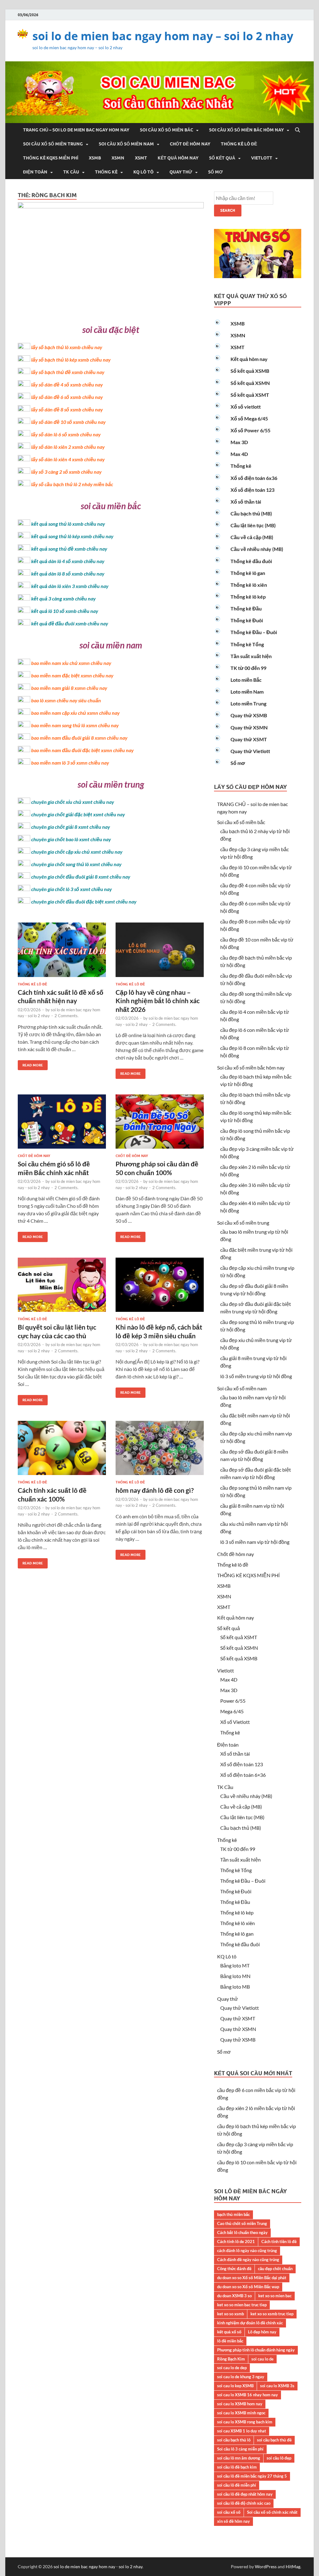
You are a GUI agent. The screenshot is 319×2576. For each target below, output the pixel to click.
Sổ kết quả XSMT (250, 395)
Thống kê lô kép (248, 597)
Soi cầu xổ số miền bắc (167, 130)
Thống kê (106, 172)
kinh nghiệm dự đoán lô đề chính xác (250, 2323)
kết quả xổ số (229, 2332)
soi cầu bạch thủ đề (274, 2440)
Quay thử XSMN (249, 727)
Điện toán (35, 172)
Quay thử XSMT (249, 739)
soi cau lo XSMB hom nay (240, 2404)
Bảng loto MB (235, 1987)
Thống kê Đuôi (247, 620)
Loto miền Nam (247, 692)
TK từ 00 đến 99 (248, 668)
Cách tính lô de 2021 (236, 2242)
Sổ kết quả (222, 158)
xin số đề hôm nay (233, 2521)
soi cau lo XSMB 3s (277, 2386)
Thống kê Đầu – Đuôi (254, 632)
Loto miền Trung (248, 703)
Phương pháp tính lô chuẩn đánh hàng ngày (256, 2350)
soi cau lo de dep (232, 2368)
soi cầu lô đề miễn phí (237, 2485)
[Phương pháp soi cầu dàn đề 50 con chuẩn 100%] (160, 1124)
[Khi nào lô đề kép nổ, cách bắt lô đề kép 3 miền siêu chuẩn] (160, 1287)
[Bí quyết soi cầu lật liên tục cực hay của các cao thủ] (62, 1287)
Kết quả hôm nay (178, 158)
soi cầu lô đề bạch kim (237, 2467)
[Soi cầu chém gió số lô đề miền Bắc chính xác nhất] (62, 1124)
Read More (30, 1064)
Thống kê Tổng (247, 644)
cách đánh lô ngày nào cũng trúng (247, 2251)
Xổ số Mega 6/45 (249, 418)
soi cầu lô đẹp (279, 2458)
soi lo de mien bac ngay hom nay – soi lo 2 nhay (163, 36)
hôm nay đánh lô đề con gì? (155, 1490)
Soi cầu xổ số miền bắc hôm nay (246, 130)
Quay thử (181, 172)
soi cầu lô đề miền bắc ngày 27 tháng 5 (252, 2476)
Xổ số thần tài (246, 502)
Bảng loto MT (235, 1965)
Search (228, 210)
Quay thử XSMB (249, 715)
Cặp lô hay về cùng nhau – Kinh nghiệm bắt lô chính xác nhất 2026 (158, 1001)
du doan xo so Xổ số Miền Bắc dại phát (252, 2278)
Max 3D (239, 442)
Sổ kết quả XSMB (250, 371)
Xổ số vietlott (246, 407)
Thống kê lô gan (248, 573)
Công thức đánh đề (234, 2269)
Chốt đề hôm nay (190, 144)
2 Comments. (67, 1016)
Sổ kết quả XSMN (250, 383)
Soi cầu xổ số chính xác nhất (272, 2512)
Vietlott (262, 158)
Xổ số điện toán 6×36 (243, 1775)
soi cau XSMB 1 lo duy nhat (242, 2431)
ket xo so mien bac (275, 2296)
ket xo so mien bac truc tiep (242, 2305)
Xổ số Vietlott (235, 1722)
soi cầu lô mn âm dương (239, 2458)
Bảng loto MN (235, 1976)
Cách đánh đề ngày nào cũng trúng (248, 2260)
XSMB (95, 158)
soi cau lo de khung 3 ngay (241, 2377)
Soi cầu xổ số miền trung (53, 144)
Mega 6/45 (232, 1711)
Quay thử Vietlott (250, 751)
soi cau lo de (262, 2359)
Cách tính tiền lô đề (279, 2242)
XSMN (118, 158)
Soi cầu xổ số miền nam (126, 144)
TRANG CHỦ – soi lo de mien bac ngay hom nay (76, 130)
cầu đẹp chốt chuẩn (275, 2269)
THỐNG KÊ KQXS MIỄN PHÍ (51, 158)
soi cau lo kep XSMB (235, 2386)
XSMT (141, 158)
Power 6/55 (233, 1701)
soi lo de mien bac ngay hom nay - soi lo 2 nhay (98, 2567)
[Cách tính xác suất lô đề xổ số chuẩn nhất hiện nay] (62, 952)
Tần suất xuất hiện (251, 656)
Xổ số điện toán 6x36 (254, 478)
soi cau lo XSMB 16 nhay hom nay (248, 2395)
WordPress (266, 2567)
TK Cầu (71, 172)
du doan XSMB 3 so (234, 2296)
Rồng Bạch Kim (231, 2359)
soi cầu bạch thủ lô (234, 2440)
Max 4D (239, 454)
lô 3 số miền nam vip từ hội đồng (255, 1542)
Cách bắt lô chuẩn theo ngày (242, 2232)
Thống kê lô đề (239, 144)
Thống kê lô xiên (249, 585)
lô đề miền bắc (230, 2341)
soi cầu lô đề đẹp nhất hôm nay (245, 2494)
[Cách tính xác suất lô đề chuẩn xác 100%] (62, 1451)
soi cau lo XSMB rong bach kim (245, 2422)
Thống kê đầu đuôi (251, 561)
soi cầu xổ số (229, 2512)
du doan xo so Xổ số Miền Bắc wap (248, 2287)
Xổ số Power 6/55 (250, 430)
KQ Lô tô (143, 172)
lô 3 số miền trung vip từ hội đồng (256, 1376)
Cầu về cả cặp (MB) (252, 537)
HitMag (293, 2567)
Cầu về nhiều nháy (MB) (257, 549)
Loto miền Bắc (246, 680)
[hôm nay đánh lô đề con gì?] (160, 1451)
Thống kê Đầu (246, 608)
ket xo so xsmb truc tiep (272, 2314)
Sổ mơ (215, 172)
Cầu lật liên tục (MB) (253, 525)
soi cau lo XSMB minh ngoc (241, 2413)
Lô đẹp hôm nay (262, 2332)
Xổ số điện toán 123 (252, 490)
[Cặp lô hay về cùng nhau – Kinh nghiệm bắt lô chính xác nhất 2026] (160, 952)
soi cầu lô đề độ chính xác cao (244, 2503)
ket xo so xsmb (231, 2314)
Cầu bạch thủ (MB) (251, 513)
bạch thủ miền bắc (233, 2214)
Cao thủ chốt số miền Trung (242, 2223)
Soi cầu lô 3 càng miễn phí (240, 2449)
